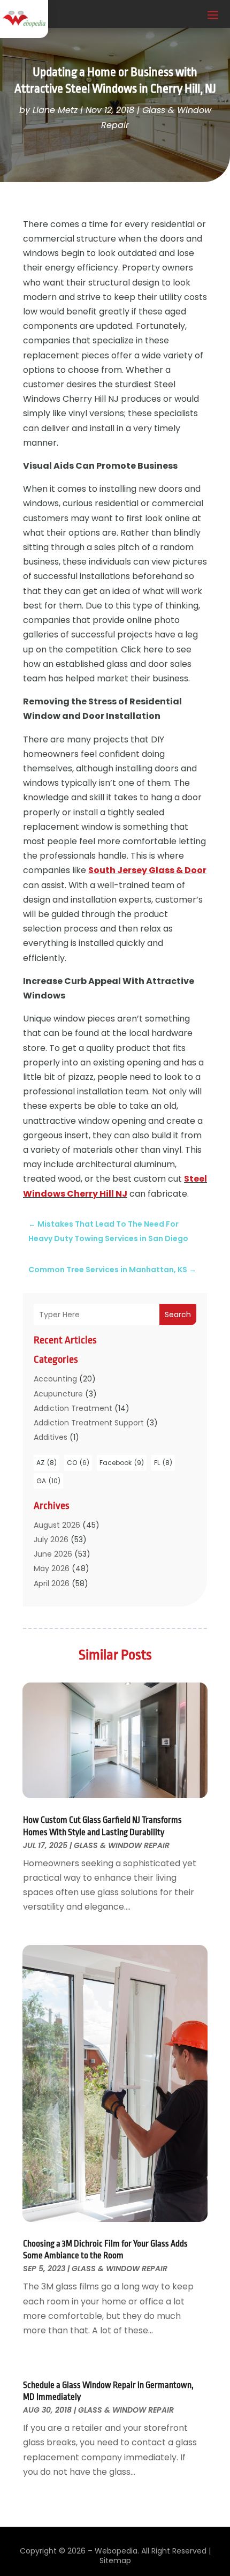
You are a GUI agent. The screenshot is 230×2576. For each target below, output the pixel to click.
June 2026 (53, 1554)
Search (178, 1315)
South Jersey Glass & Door (147, 870)
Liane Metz (55, 110)
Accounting (55, 1379)
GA (48, 1481)
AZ (47, 1463)
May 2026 (52, 1568)
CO (78, 1463)
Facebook (122, 1463)
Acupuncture (58, 1394)
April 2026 (52, 1583)
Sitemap (115, 2560)
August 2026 (57, 1525)
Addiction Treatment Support (89, 1423)
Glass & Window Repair (122, 1845)
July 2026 (51, 1539)
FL (163, 1463)
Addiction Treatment (73, 1408)
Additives (51, 1437)
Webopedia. (117, 2551)
